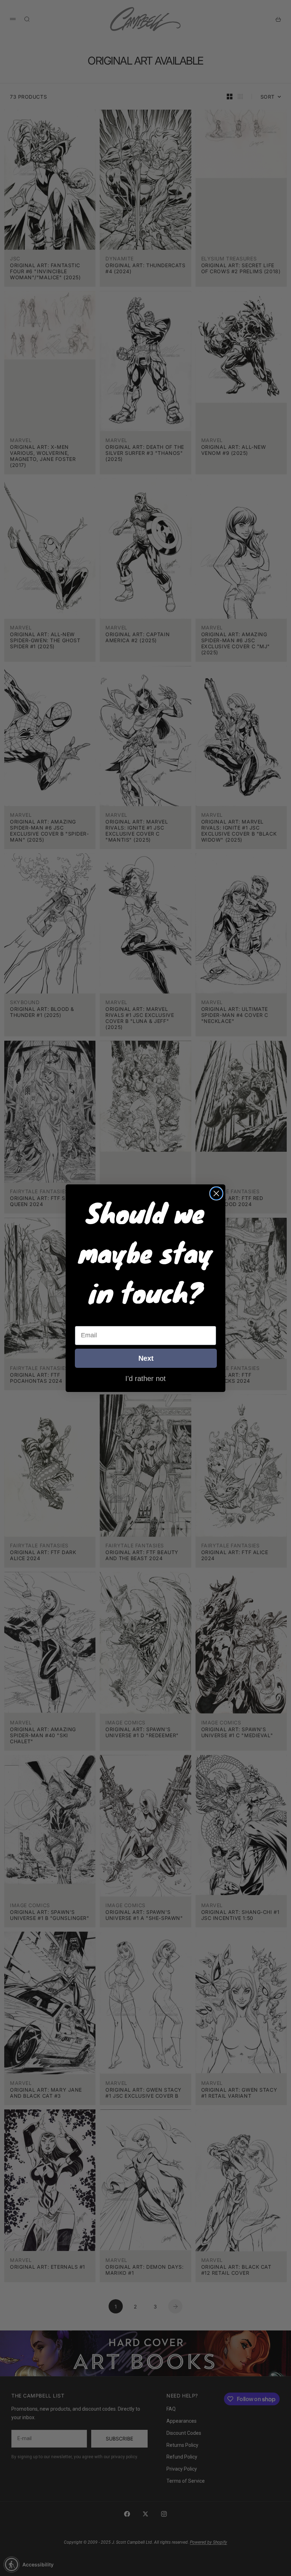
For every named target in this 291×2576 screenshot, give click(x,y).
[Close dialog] (216, 1193)
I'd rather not (145, 1378)
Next (146, 1358)
